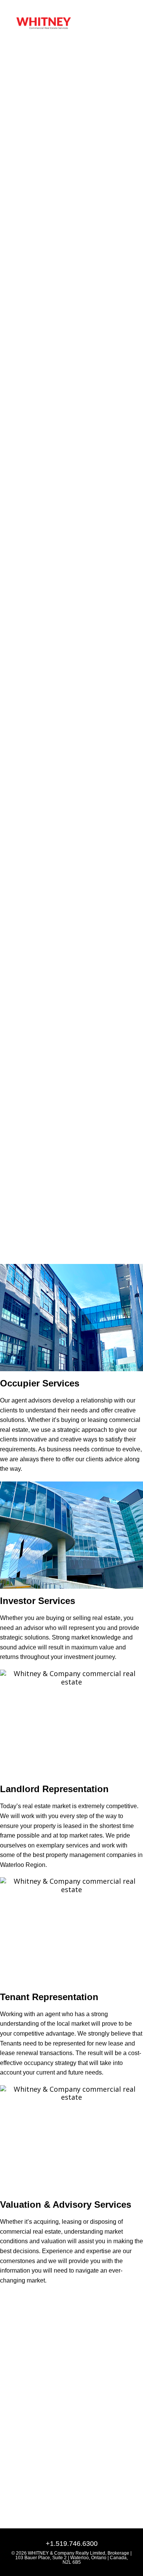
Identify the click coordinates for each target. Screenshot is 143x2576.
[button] (122, 23)
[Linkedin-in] (12, 2433)
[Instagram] (26, 2433)
